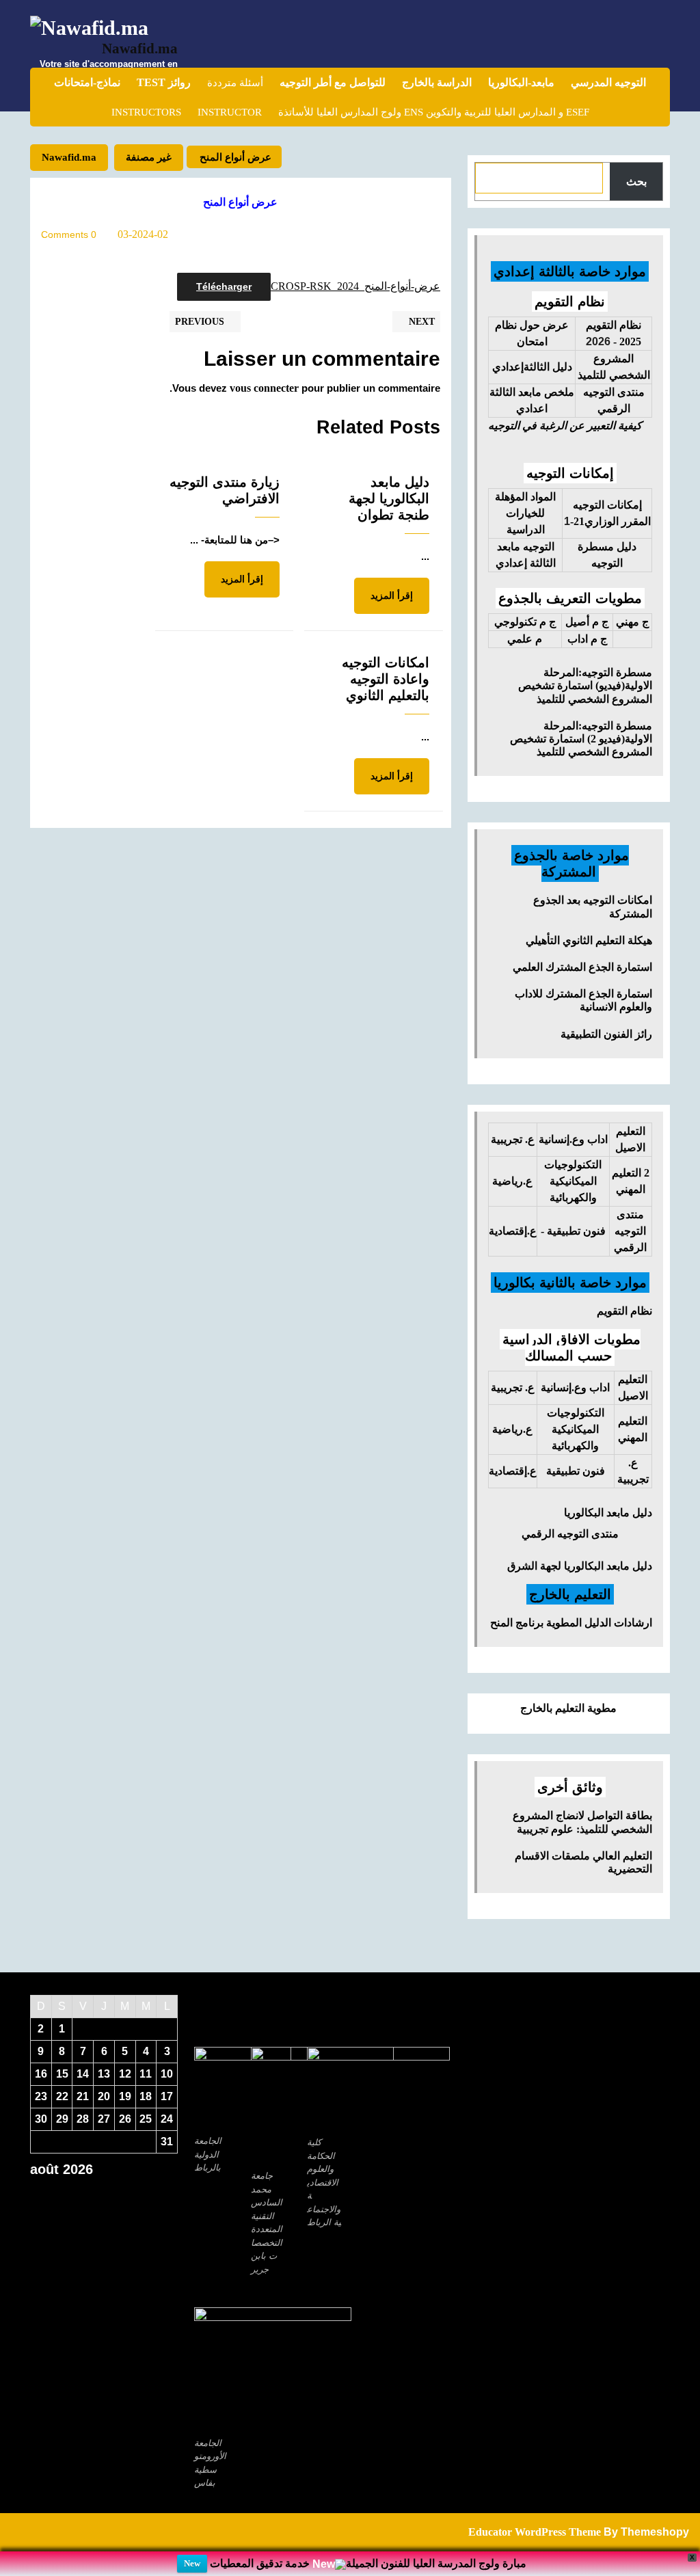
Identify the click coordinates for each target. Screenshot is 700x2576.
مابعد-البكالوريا (521, 82)
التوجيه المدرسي (608, 82)
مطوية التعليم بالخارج (568, 1708)
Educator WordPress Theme (535, 2532)
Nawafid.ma (140, 49)
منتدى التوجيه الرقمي (570, 1534)
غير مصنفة (149, 157)
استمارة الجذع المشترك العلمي (582, 967)
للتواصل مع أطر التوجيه (333, 82)
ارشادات (633, 1623)
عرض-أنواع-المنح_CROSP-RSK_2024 (355, 286)
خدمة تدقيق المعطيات (260, 2563)
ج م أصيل (587, 622)
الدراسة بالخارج (437, 82)
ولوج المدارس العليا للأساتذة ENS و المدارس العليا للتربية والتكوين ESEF (434, 112)
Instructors (146, 112)
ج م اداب (587, 639)
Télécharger (224, 286)
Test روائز (164, 82)
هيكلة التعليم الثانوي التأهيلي (589, 940)
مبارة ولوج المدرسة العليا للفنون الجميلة (436, 2563)
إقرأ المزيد (383, 602)
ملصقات (571, 1856)
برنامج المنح (517, 1623)
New (192, 2563)
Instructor (230, 112)
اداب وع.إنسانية (573, 1139)
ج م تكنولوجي (525, 622)
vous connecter (264, 388)
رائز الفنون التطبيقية (606, 1034)
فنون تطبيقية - (573, 1231)
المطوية (563, 1623)
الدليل (598, 1623)
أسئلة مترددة (235, 83)
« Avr (99, 2193)
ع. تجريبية (513, 1139)
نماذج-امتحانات (87, 82)
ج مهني (632, 622)
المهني (631, 1189)
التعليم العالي (622, 1856)
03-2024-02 (143, 234)
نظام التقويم (624, 1311)
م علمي (525, 639)
